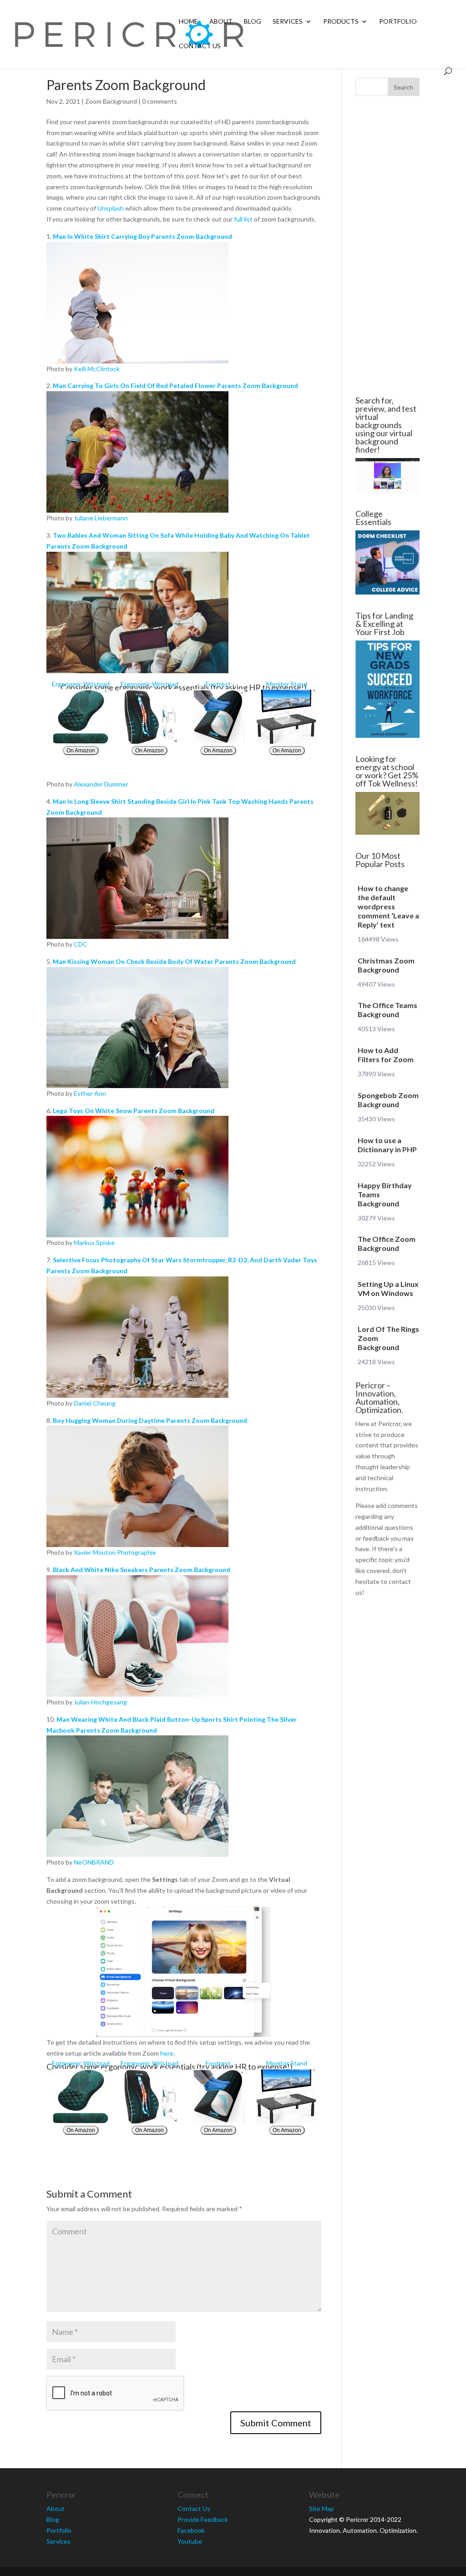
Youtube (190, 2541)
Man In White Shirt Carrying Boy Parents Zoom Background (142, 236)
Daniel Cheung (95, 1403)
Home (188, 22)
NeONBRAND (94, 1862)
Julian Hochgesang (100, 1702)
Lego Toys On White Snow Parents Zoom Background (134, 1111)
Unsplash (111, 208)
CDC (81, 944)
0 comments (160, 101)
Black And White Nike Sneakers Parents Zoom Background (142, 1570)
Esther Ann (90, 1093)
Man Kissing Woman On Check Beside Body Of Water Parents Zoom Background (174, 961)
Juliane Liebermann (101, 518)
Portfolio (398, 22)
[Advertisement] (387, 246)
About (221, 22)
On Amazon (81, 751)
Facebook (191, 2530)
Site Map (322, 2508)
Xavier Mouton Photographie (115, 1552)
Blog (253, 22)
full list (243, 219)
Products (341, 22)
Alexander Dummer (101, 784)
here (167, 2053)
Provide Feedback (203, 2519)
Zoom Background (111, 101)
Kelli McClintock (97, 369)
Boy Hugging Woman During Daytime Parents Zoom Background (150, 1420)
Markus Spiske (94, 1243)
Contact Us (200, 46)
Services (288, 22)
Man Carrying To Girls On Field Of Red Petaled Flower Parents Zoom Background (175, 386)
